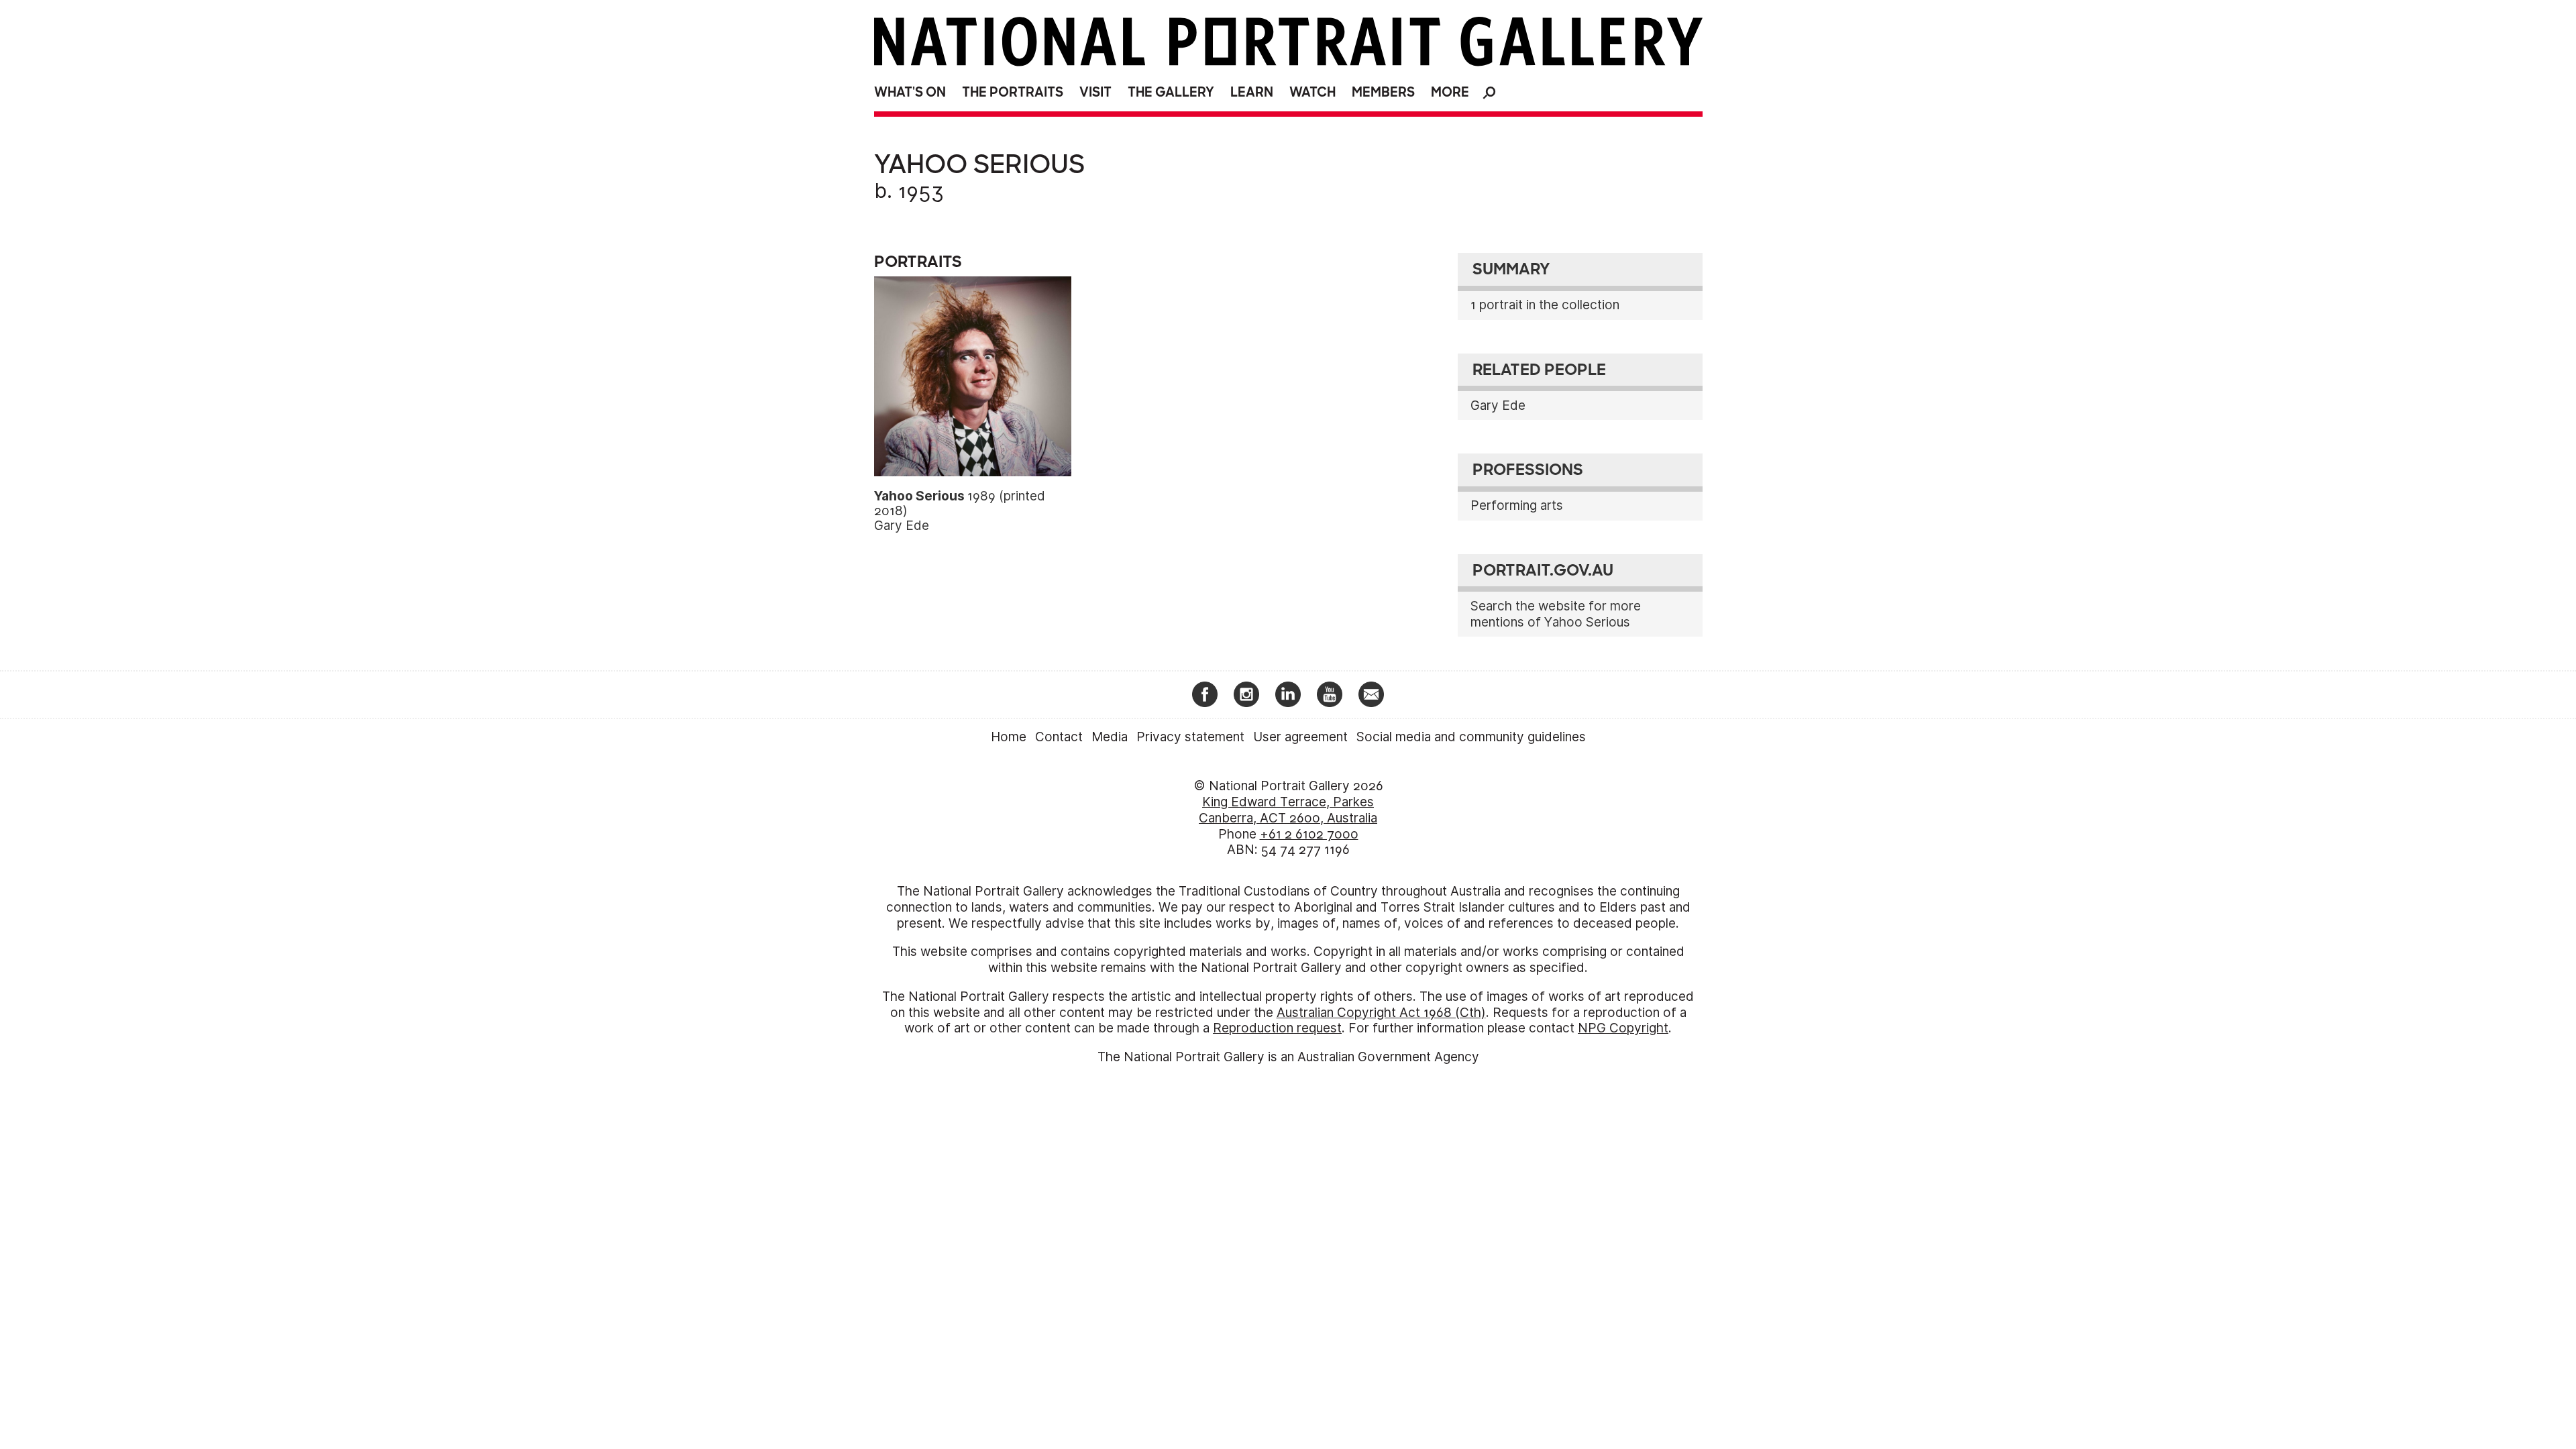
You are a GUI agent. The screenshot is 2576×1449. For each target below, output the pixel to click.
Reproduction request (1277, 1028)
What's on (910, 92)
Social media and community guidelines (1471, 737)
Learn (1252, 92)
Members (1383, 92)
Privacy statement (1190, 737)
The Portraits (1013, 92)
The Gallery (1171, 92)
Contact (1059, 737)
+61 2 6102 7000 (1309, 834)
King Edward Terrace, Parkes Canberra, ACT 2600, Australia (1288, 810)
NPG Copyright (1623, 1028)
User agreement (1300, 737)
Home (1009, 737)
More (1450, 92)
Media (1110, 737)
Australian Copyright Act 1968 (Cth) (1381, 1013)
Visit (1095, 92)
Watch (1312, 92)
